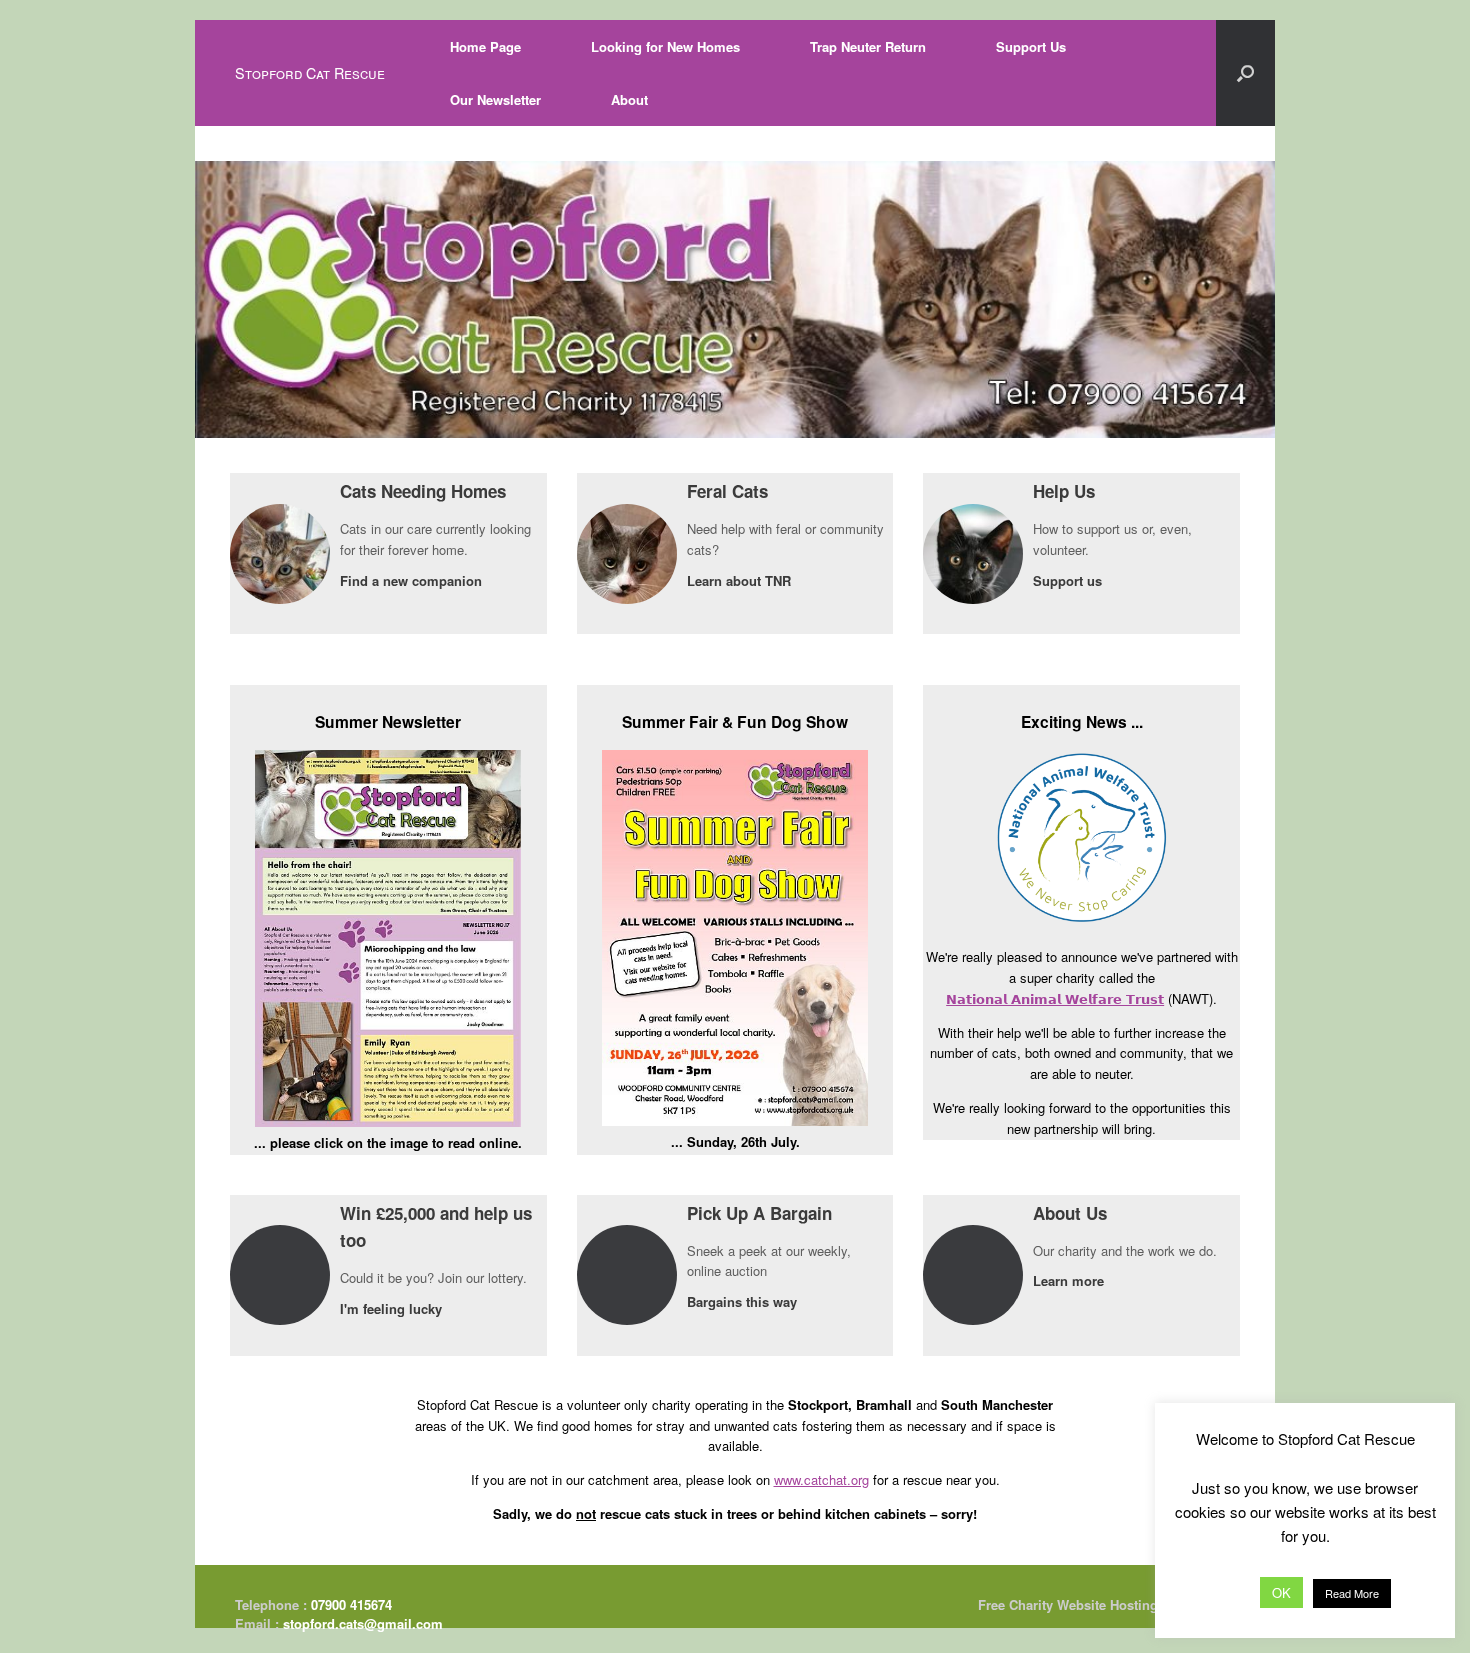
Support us (1069, 580)
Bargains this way (744, 1301)
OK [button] (1281, 1592)
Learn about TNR (741, 580)
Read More (1352, 1593)
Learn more (1070, 1280)
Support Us (1031, 46)
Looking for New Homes (665, 46)
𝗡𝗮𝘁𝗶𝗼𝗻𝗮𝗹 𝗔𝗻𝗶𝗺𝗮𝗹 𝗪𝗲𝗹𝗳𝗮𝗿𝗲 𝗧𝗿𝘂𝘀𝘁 (1055, 998)
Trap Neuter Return (868, 46)
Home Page (485, 46)
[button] (1245, 73)
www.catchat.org (821, 1479)
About (629, 99)
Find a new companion (413, 580)
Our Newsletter (495, 99)
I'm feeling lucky (393, 1308)
